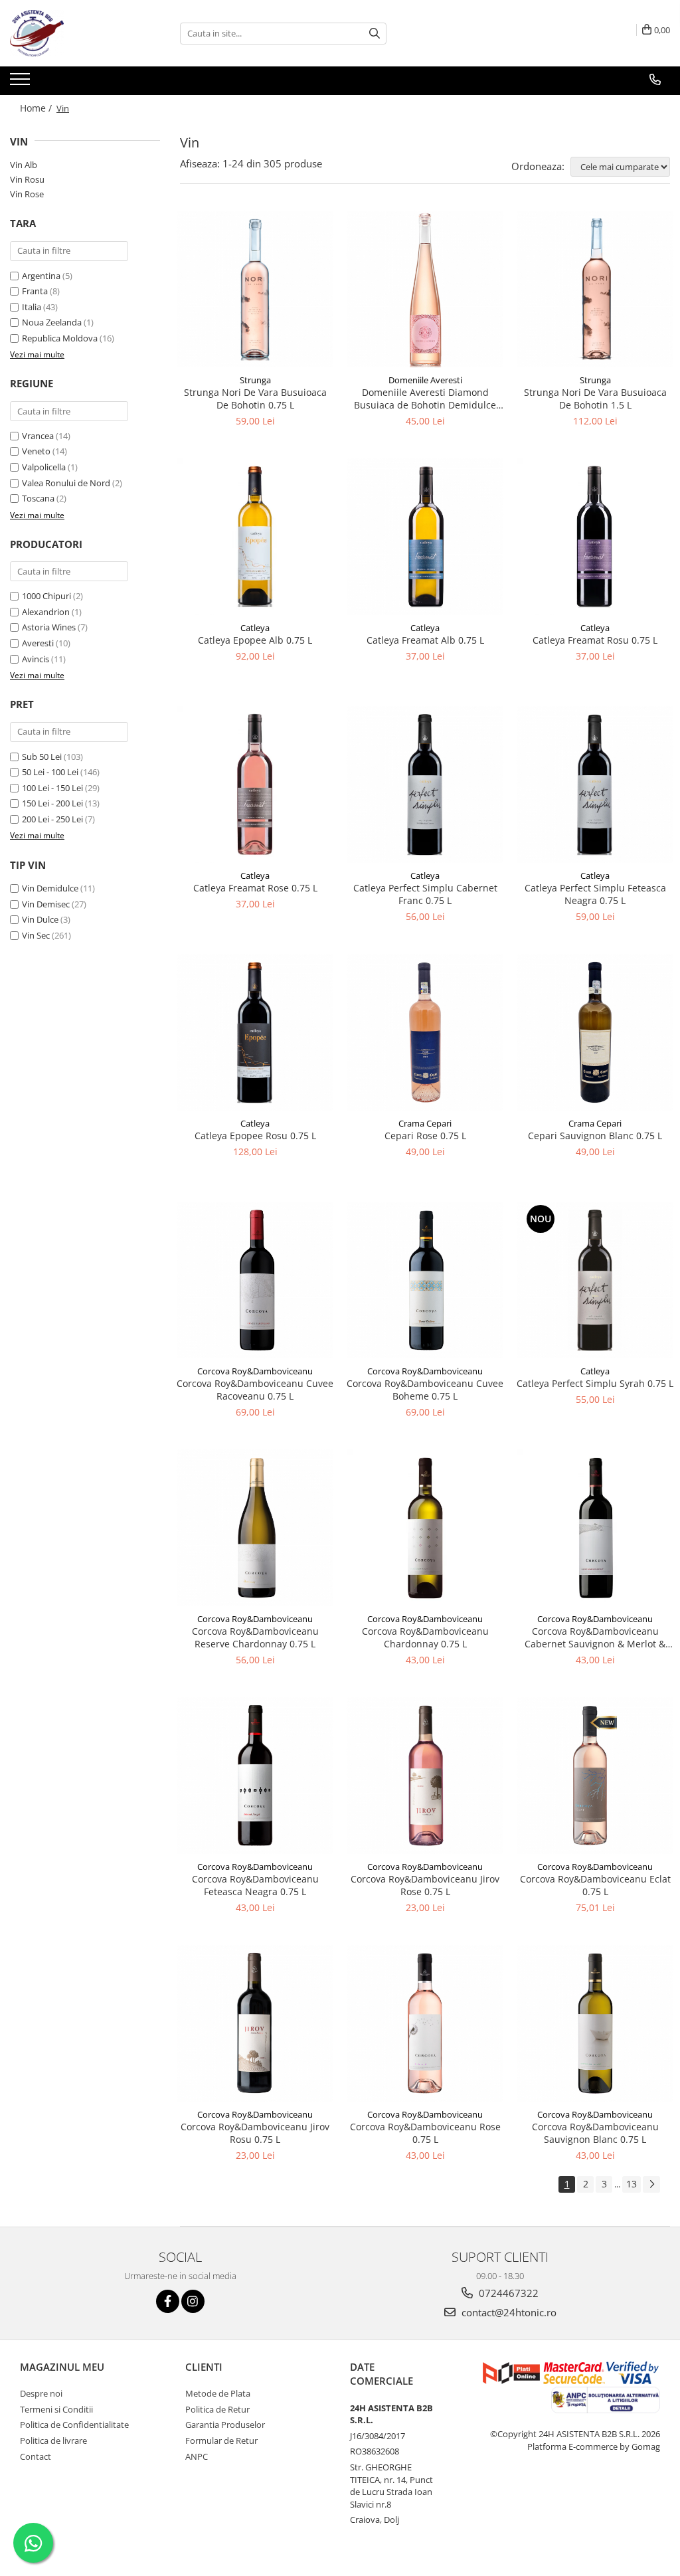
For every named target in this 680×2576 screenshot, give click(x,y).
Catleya (255, 628)
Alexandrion (46, 612)
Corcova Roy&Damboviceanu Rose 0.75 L (425, 2133)
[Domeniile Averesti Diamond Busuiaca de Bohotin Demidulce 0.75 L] (425, 289)
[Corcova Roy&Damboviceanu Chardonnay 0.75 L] (425, 1528)
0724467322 (507, 2293)
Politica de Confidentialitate (74, 2425)
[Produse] (22, 83)
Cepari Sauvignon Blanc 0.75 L (595, 1136)
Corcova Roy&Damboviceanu (255, 1371)
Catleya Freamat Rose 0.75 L (255, 888)
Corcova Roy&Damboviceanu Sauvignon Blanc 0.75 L (595, 2133)
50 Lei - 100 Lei (50, 772)
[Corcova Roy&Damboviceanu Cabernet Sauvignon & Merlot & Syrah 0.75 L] (595, 1528)
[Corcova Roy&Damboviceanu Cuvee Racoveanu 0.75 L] (255, 1280)
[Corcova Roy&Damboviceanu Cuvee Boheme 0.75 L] (425, 1280)
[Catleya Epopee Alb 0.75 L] (255, 537)
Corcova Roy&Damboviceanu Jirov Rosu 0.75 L (255, 2133)
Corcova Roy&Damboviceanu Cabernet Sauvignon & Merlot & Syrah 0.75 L (595, 1637)
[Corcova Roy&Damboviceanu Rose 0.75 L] (425, 2023)
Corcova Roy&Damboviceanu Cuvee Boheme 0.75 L (425, 1390)
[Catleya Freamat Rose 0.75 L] (255, 784)
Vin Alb (24, 165)
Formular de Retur (221, 2440)
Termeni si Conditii (56, 2409)
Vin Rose (27, 194)
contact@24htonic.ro (508, 2312)
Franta (35, 291)
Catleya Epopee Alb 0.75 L (255, 640)
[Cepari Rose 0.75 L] (425, 1032)
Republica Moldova (60, 338)
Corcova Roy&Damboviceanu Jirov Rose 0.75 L (425, 1885)
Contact (36, 2456)
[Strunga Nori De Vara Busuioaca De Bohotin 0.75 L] (255, 289)
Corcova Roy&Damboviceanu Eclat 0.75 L (595, 1885)
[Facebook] (168, 2301)
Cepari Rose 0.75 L (425, 1136)
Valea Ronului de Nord (66, 483)
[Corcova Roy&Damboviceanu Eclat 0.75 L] (595, 1776)
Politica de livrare (53, 2440)
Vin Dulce (40, 919)
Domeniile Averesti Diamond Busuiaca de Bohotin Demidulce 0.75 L (425, 399)
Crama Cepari (425, 1123)
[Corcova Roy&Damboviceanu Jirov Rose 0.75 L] (425, 1776)
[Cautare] (375, 34)
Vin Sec (36, 935)
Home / (37, 108)
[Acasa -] (76, 33)
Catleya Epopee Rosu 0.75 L (255, 1136)
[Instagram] (193, 2301)
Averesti (38, 643)
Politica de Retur (217, 2409)
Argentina (41, 276)
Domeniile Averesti (425, 380)
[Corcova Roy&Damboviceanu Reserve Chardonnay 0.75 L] (255, 1528)
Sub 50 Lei (42, 757)
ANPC (197, 2456)
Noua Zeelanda (52, 322)
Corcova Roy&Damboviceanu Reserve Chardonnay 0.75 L (255, 1637)
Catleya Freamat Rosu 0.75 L (595, 640)
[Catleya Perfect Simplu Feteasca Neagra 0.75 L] (595, 784)
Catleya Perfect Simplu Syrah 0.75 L (595, 1383)
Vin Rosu (27, 179)
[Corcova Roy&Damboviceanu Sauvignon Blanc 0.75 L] (595, 2023)
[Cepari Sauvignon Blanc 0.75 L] (595, 1032)
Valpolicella (44, 467)
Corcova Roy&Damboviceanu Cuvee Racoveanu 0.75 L (255, 1390)
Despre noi (41, 2393)
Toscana (38, 498)
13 (632, 2184)
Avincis (36, 659)
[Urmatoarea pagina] (651, 2184)
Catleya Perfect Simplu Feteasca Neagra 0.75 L (595, 894)
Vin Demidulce (50, 888)
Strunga (255, 380)
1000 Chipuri (46, 596)
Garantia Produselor (225, 2425)
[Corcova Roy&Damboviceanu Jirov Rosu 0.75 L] (255, 2023)
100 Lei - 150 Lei (52, 788)
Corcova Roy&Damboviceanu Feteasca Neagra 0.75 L (255, 1885)
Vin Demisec (46, 904)
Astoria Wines (49, 627)
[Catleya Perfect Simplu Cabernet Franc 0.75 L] (425, 784)
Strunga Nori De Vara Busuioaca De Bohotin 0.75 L (255, 399)
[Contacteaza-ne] (655, 80)
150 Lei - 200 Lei (52, 803)
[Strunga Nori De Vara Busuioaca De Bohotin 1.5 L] (595, 289)
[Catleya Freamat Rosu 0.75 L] (595, 537)
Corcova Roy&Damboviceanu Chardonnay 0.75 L (425, 1637)
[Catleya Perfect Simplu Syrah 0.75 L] (595, 1280)
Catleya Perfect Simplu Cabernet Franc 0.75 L (425, 894)
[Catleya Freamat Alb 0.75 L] (425, 537)
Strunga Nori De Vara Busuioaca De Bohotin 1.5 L (595, 399)
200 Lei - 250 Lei (52, 819)
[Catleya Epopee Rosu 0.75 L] (255, 1032)
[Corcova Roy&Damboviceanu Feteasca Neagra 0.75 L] (255, 1776)
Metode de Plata (218, 2393)
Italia (32, 307)
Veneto (36, 451)
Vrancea (38, 436)
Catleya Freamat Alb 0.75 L (425, 640)
